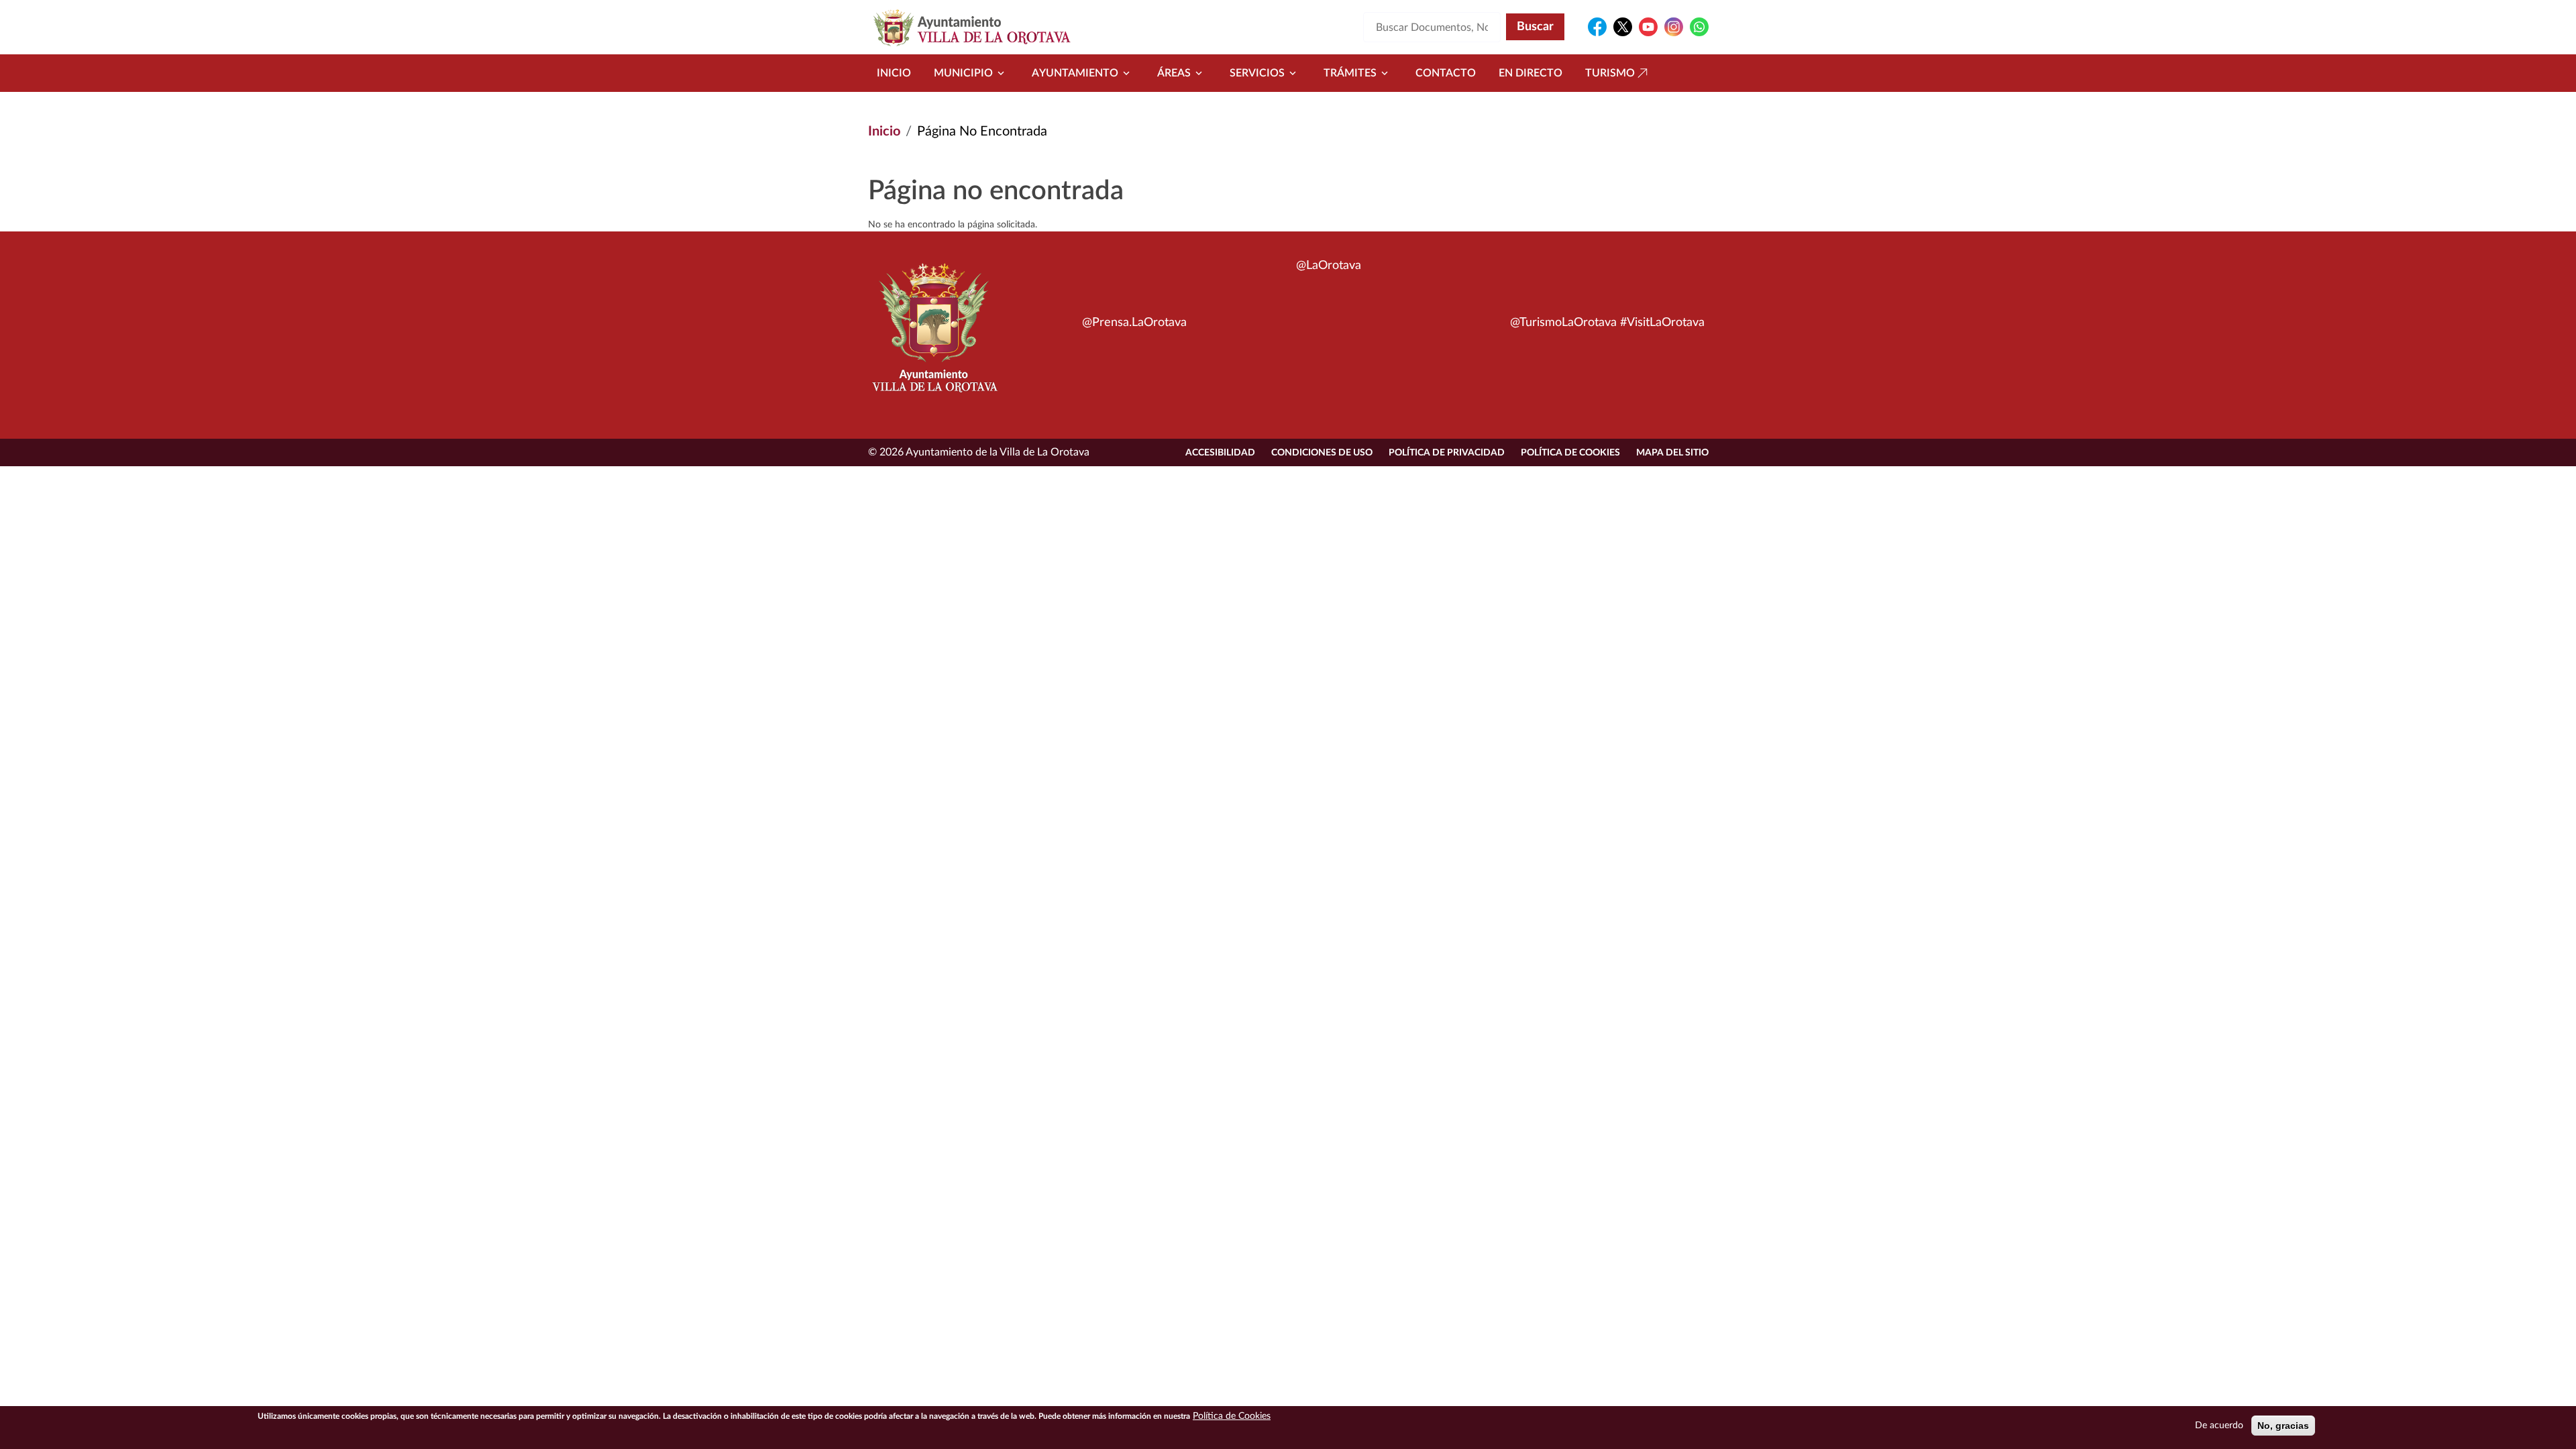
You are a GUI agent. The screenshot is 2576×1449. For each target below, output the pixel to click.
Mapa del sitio (1672, 453)
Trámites (1350, 73)
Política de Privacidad (1447, 453)
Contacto (1446, 73)
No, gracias (2283, 1426)
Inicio (894, 73)
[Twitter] (1623, 27)
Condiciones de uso (1322, 453)
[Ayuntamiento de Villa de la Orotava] (934, 335)
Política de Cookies (1570, 453)
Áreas (1174, 73)
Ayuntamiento (1075, 73)
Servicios (1257, 73)
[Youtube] (1648, 27)
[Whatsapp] (1699, 27)
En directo (1531, 73)
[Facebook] (1597, 27)
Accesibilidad (1220, 453)
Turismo (1610, 73)
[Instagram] (1674, 27)
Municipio (963, 73)
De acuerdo (2219, 1426)
